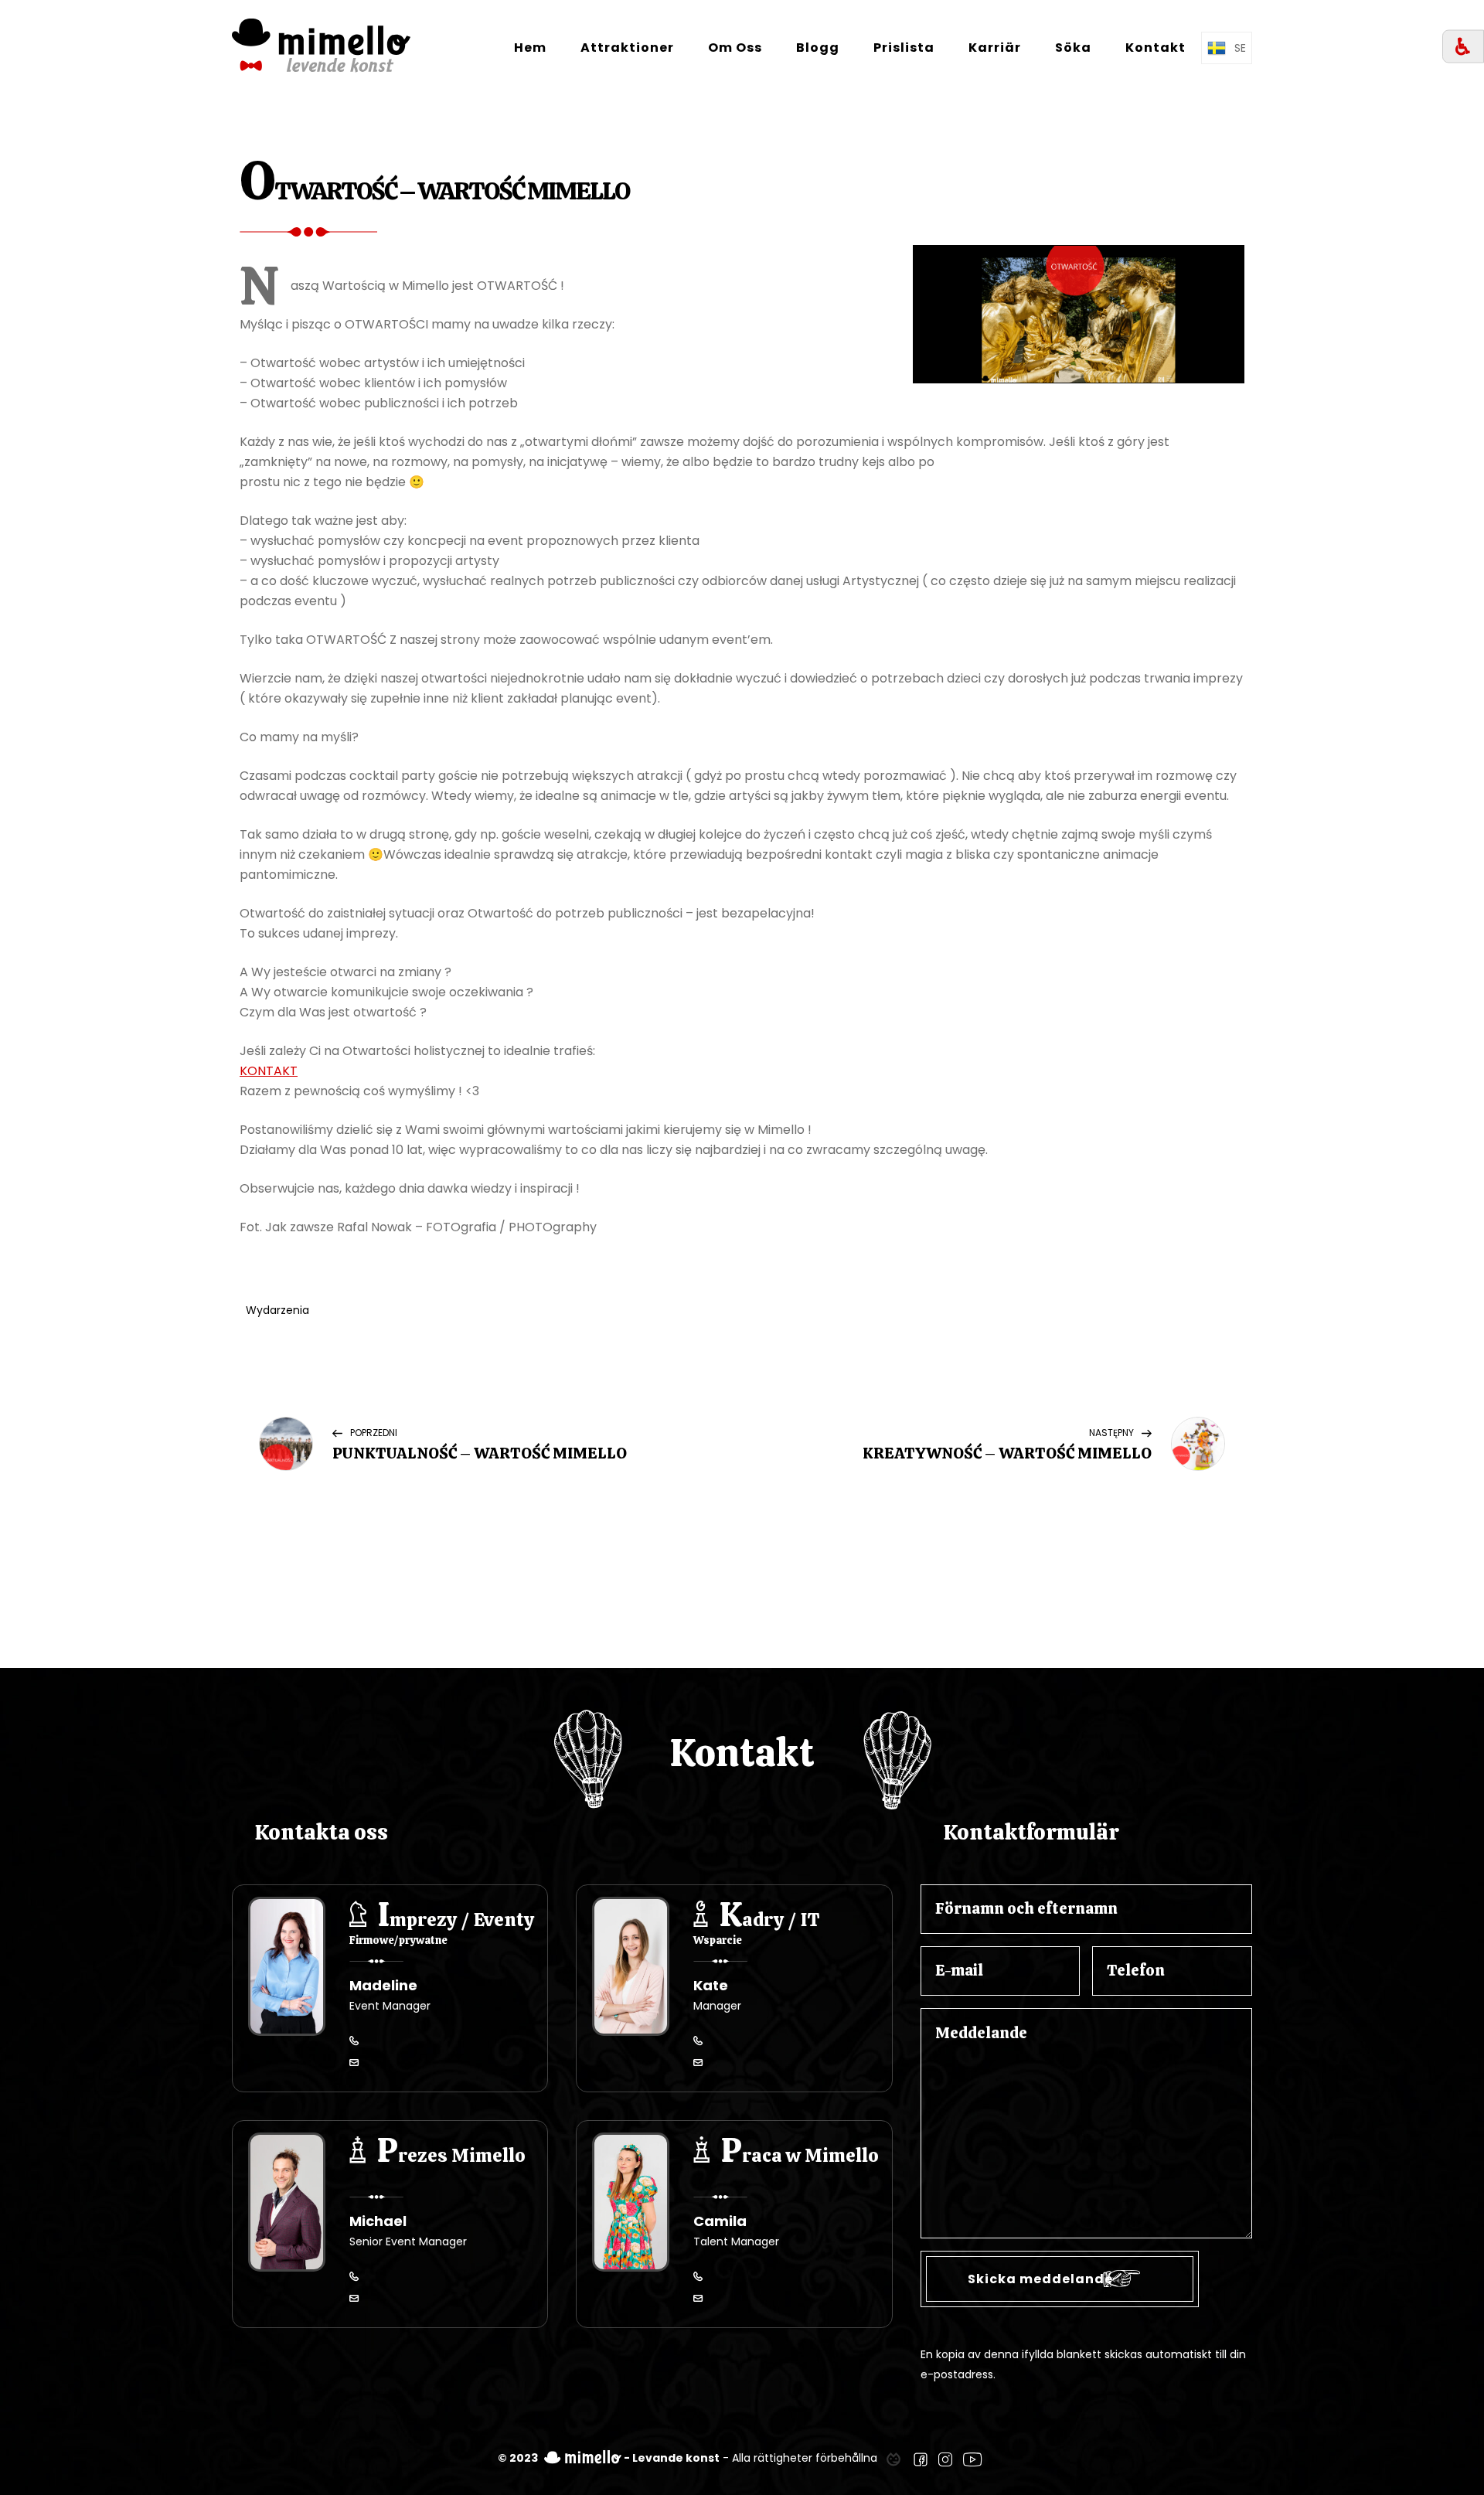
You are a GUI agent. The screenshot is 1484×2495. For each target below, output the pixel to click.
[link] (893, 2458)
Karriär (995, 48)
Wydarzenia (277, 1310)
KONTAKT (269, 1071)
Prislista (904, 48)
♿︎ (1463, 47)
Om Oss (735, 48)
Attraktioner (627, 48)
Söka (1073, 48)
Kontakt (1156, 48)
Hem (530, 48)
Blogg (818, 48)
